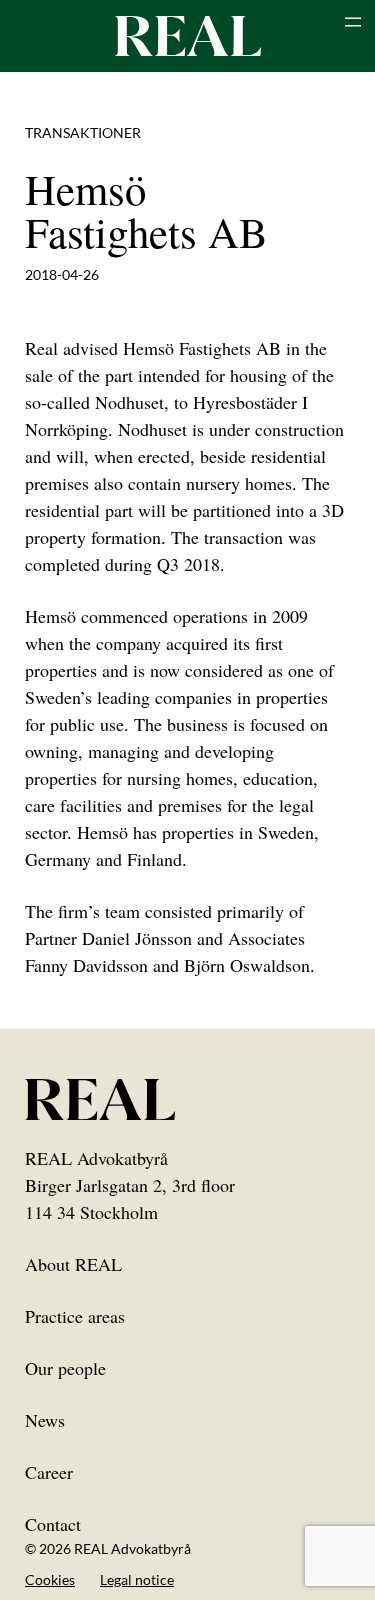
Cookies (50, 1579)
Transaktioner (83, 132)
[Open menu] (353, 22)
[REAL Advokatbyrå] (188, 35)
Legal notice (137, 1579)
